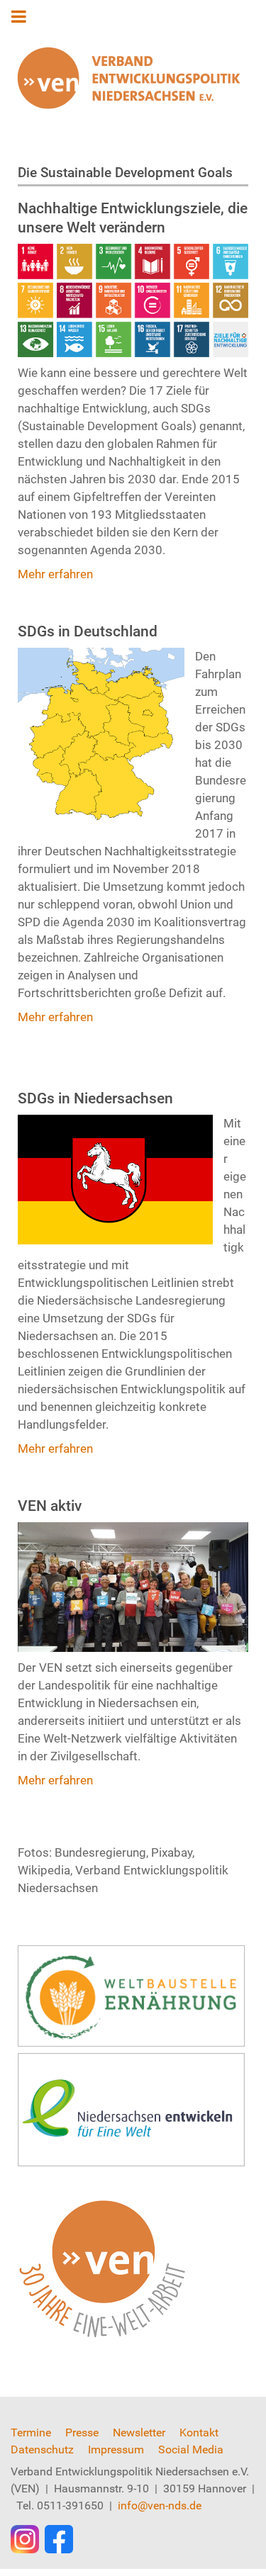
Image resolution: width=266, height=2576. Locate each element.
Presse (82, 2432)
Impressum (116, 2450)
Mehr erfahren (55, 574)
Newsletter (139, 2432)
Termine (31, 2432)
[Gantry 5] (129, 78)
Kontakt (199, 2432)
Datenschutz (42, 2450)
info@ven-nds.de (160, 2505)
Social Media (191, 2450)
